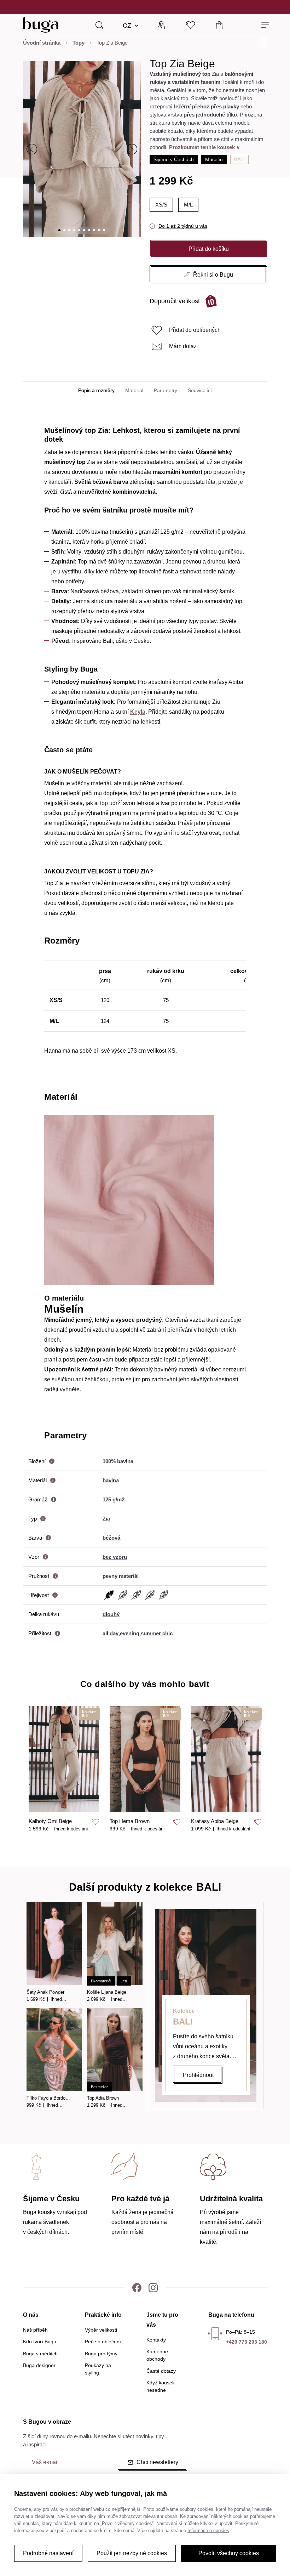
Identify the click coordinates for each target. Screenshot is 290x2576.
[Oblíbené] (190, 25)
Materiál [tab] (134, 390)
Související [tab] (200, 390)
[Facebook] (137, 2287)
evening (130, 1633)
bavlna (111, 1480)
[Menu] (265, 25)
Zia (106, 1519)
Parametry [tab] (166, 390)
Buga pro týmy (101, 2354)
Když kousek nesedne (161, 2386)
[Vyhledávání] (99, 25)
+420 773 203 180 (246, 2342)
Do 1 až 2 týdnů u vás (183, 226)
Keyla (138, 712)
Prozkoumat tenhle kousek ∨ (205, 147)
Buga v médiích (40, 2354)
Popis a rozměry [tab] (96, 390)
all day (111, 1633)
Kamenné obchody (157, 2355)
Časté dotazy (161, 2371)
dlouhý (111, 1614)
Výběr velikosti (101, 2330)
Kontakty (156, 2340)
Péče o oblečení (103, 2342)
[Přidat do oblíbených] (95, 1822)
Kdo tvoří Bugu (40, 2342)
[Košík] (219, 25)
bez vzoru (115, 1557)
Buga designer (39, 2365)
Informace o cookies (208, 2530)
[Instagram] (153, 2287)
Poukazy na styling (98, 2369)
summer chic (157, 1633)
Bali (239, 159)
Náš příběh (35, 2330)
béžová (111, 1538)
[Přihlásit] (161, 25)
